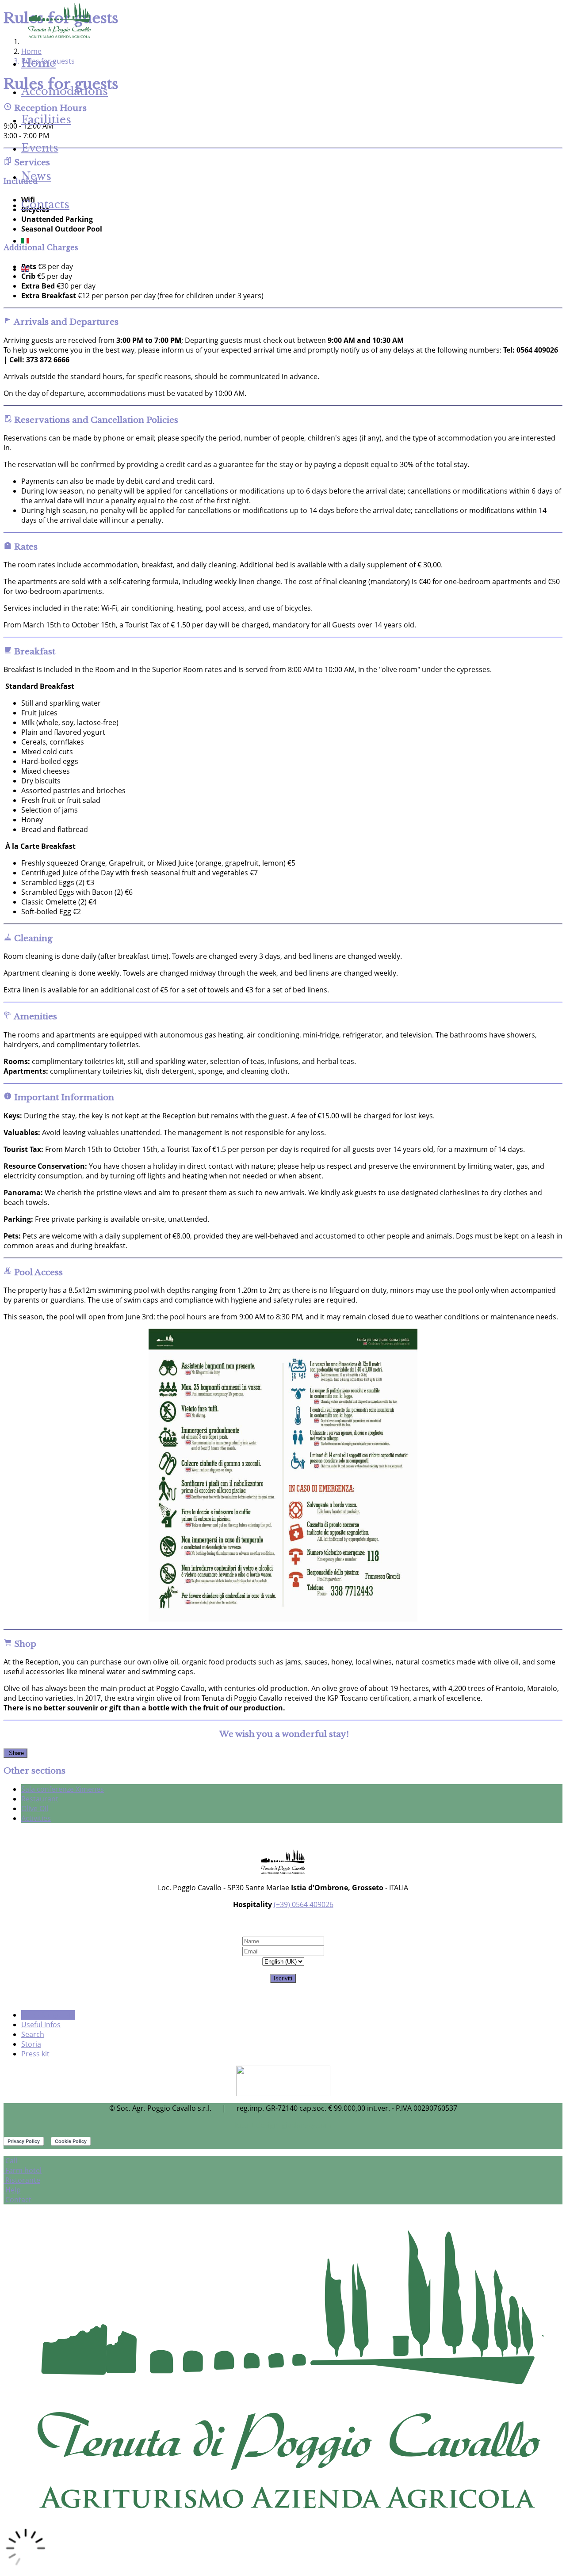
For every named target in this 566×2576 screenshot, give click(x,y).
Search (33, 2034)
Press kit (35, 2054)
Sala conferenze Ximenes (63, 1789)
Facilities (46, 120)
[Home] (59, 37)
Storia (31, 2044)
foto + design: (258, 2125)
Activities (36, 1818)
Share (15, 1753)
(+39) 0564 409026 (304, 1904)
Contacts (45, 204)
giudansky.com (307, 2125)
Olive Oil (35, 1809)
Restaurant (40, 1799)
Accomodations (65, 91)
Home (38, 63)
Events (40, 148)
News (36, 176)
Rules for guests (48, 2015)
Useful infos (41, 2025)
